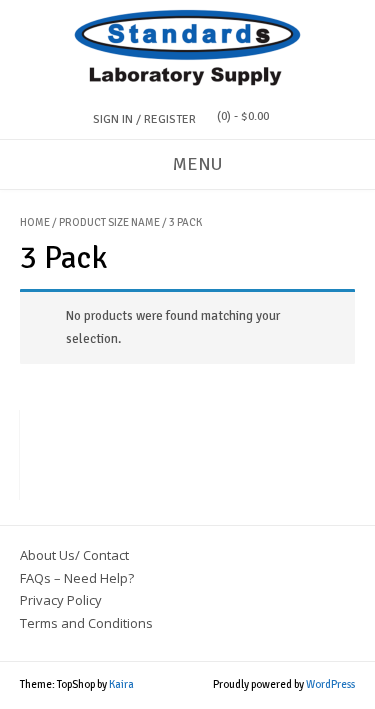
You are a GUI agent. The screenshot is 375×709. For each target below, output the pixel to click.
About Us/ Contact (74, 555)
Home (35, 222)
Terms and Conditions (86, 623)
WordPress (330, 684)
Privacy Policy (61, 600)
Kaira (121, 684)
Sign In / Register (144, 119)
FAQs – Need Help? (77, 578)
